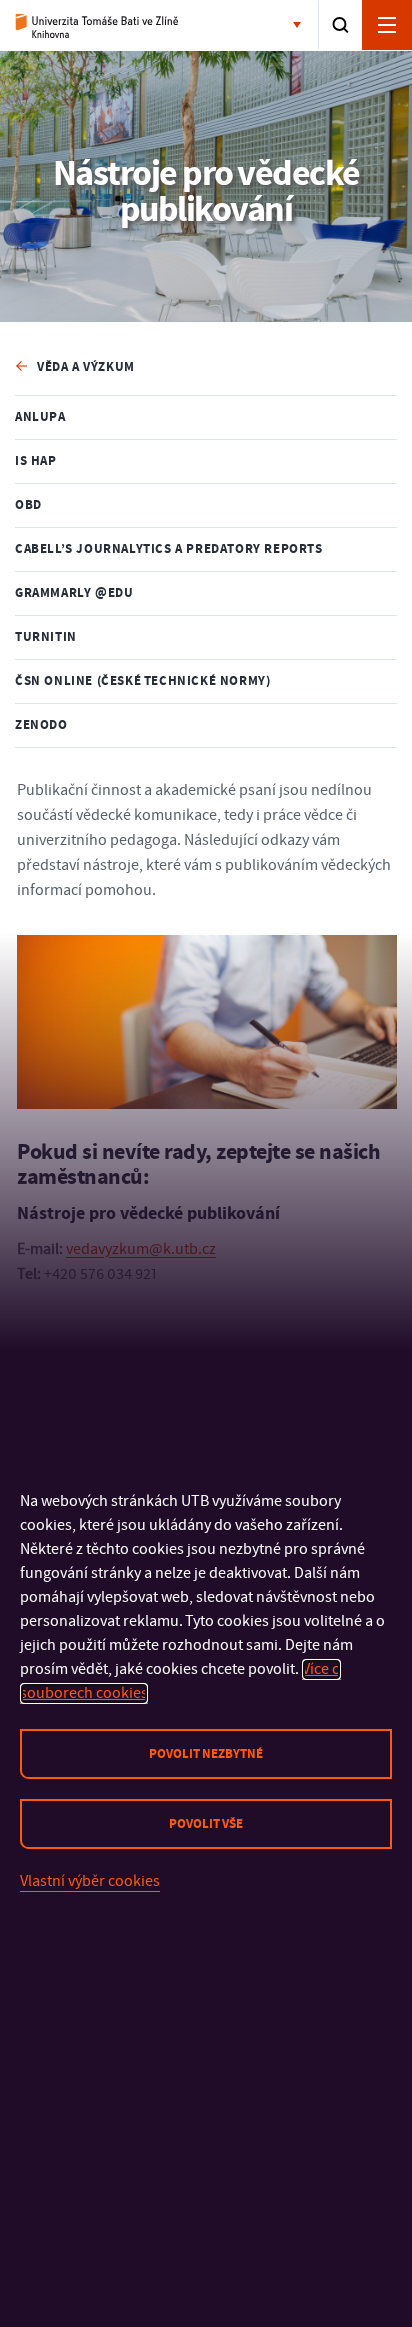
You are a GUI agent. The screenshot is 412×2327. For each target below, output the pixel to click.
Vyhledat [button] (340, 25)
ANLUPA (40, 417)
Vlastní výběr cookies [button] (90, 1881)
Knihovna (97, 26)
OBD (28, 505)
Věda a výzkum (86, 367)
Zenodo (41, 725)
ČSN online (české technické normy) (142, 681)
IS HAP (36, 461)
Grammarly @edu (74, 593)
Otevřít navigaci (387, 25)
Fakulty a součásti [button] (301, 26)
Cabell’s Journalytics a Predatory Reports (169, 549)
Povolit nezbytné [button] (206, 1754)
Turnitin (46, 637)
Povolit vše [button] (206, 1824)
